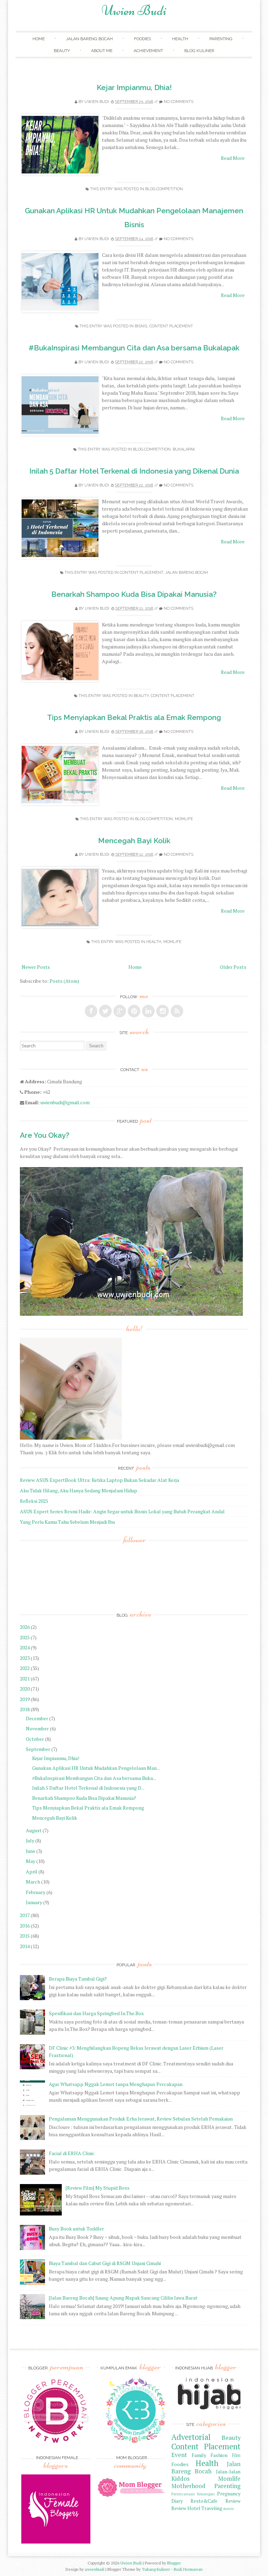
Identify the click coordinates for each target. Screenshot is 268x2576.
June (31, 1851)
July (30, 1840)
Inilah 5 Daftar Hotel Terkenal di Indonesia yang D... (88, 1788)
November (37, 1728)
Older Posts (233, 967)
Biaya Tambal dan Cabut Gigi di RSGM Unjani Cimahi (105, 2263)
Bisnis (141, 326)
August (34, 1830)
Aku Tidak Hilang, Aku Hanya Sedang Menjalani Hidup (79, 1490)
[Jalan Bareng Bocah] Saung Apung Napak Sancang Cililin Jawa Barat (123, 2298)
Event (179, 2455)
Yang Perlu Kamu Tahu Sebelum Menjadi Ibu (67, 1522)
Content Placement (171, 326)
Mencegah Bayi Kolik (134, 841)
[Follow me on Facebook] (91, 1011)
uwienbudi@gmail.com (65, 1102)
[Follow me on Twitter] (105, 1011)
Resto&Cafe (204, 2501)
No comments (178, 102)
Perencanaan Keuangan (193, 2494)
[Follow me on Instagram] (163, 1011)
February (36, 1892)
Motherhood (188, 2486)
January (34, 1902)
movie (229, 2508)
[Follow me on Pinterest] (134, 1011)
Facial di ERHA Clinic (72, 2153)
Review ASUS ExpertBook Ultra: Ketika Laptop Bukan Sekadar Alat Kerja (99, 1480)
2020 (25, 1689)
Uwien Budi (134, 10)
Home (39, 39)
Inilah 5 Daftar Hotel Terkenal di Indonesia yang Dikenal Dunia (134, 471)
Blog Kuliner (199, 51)
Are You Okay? (45, 1135)
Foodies (142, 39)
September (38, 1749)
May (31, 1861)
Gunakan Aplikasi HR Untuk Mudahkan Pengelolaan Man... (96, 1768)
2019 (25, 1699)
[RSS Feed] (177, 1011)
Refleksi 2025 (34, 1501)
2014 (25, 1946)
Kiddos (180, 2479)
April (32, 1872)
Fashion (219, 2455)
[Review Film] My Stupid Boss (98, 2188)
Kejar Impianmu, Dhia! (134, 87)
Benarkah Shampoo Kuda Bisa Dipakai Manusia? (134, 594)
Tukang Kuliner (156, 2569)
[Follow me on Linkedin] (148, 1011)
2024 (25, 1647)
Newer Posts (36, 967)
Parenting (221, 39)
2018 (25, 1709)
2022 (25, 1668)
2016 (25, 1926)
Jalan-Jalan (228, 2471)
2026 (25, 1627)
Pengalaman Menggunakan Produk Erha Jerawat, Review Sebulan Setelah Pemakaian (141, 2119)
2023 (25, 1658)
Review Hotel (186, 2508)
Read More (233, 158)
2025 (25, 1637)
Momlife (184, 819)
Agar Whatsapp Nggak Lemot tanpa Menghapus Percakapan (116, 2084)
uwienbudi (95, 2569)
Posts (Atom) (64, 981)
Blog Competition (164, 189)
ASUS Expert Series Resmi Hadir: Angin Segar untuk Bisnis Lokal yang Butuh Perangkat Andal (122, 1511)
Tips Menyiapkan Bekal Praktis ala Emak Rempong (134, 717)
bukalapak (184, 449)
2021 (25, 1679)
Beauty (62, 51)
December (37, 1718)
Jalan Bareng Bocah (89, 39)
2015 (25, 1936)
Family (199, 2455)
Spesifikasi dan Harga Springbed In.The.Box (96, 2013)
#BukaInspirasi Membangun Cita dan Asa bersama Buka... (94, 1778)
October (35, 1739)
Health (180, 39)
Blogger (174, 2563)
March (33, 1882)
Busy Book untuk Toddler (76, 2229)
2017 (25, 1915)
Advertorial (191, 2437)
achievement (148, 51)
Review (233, 2501)
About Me (102, 51)
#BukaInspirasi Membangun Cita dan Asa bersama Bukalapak (134, 348)
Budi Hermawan (188, 2569)
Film (236, 2455)
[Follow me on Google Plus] (120, 1011)
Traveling (212, 2508)
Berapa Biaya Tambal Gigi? (78, 1979)
